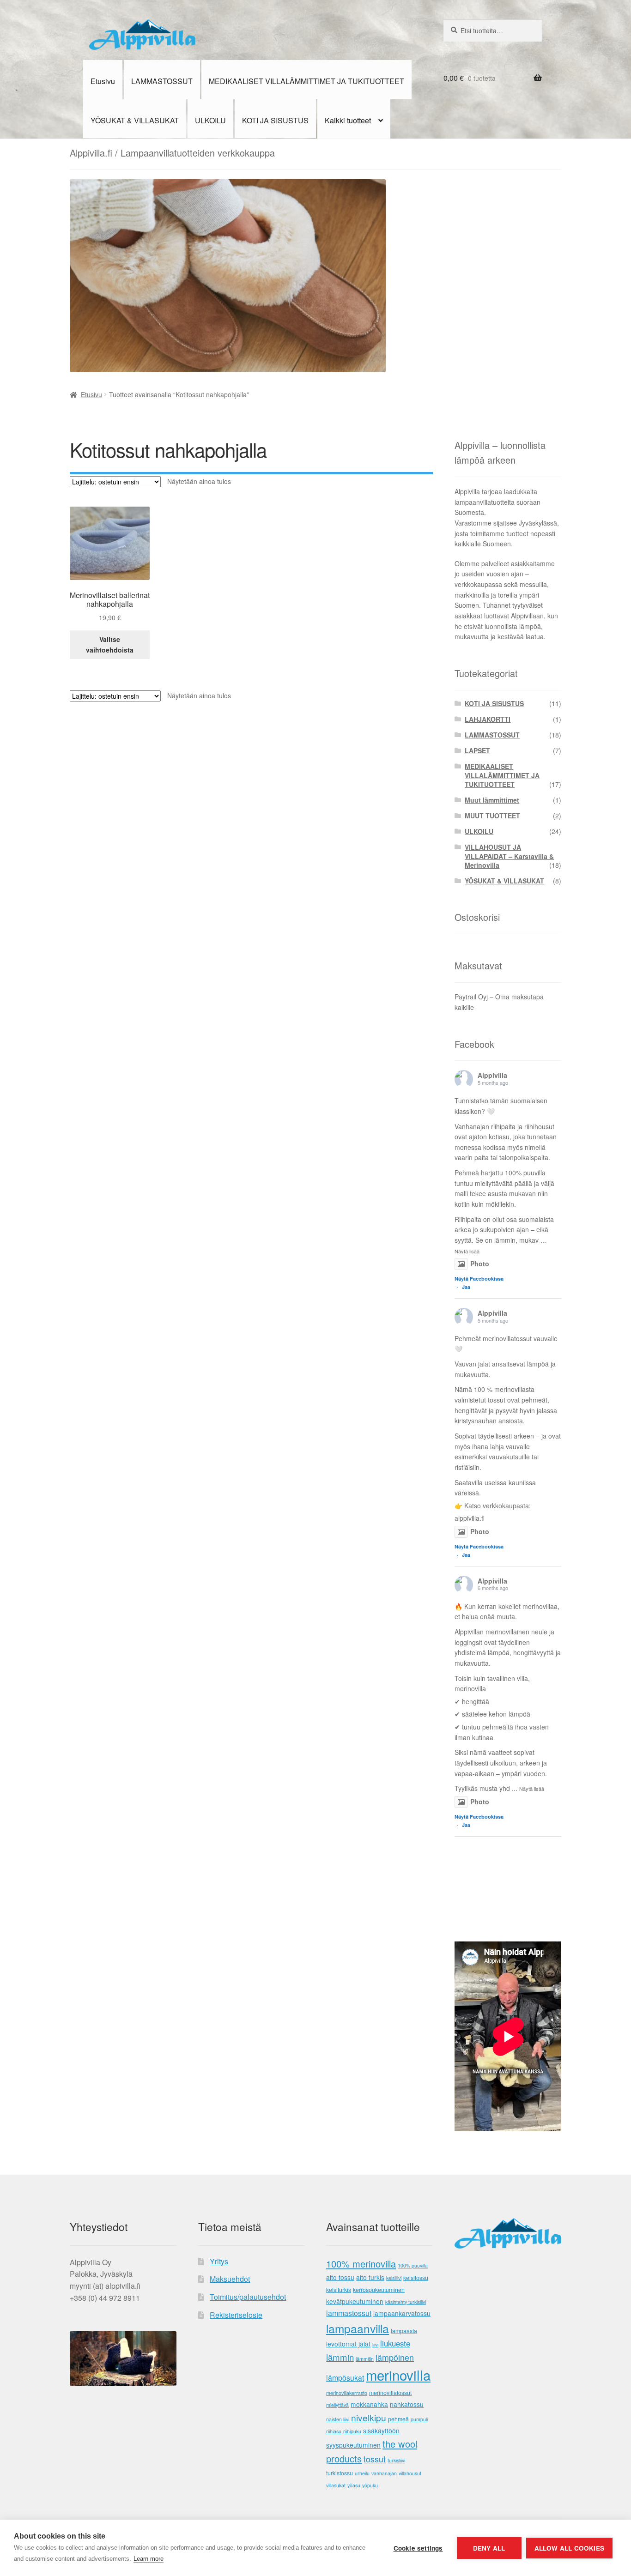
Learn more (149, 2559)
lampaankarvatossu (402, 2313)
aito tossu (340, 2277)
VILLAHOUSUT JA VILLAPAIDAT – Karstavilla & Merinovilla (509, 856)
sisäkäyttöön (381, 2431)
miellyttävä (337, 2405)
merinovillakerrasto (347, 2393)
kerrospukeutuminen (379, 2290)
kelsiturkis (339, 2290)
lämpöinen (395, 2357)
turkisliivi (396, 2460)
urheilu (362, 2473)
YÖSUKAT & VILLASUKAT (135, 120)
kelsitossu (416, 2278)
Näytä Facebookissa (479, 1279)
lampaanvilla (358, 2328)
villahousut (410, 2473)
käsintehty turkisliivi (406, 2302)
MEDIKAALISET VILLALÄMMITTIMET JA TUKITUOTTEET (306, 81)
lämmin (340, 2357)
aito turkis (370, 2277)
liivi (375, 2344)
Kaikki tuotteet (348, 120)
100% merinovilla (361, 2264)
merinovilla (398, 2375)
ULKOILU (210, 120)
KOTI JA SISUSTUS (275, 120)
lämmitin (365, 2359)
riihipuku (352, 2431)
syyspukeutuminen (353, 2445)
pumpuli (419, 2419)
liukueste (395, 2343)
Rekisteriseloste (236, 2315)
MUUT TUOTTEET (492, 816)
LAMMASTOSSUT (162, 81)
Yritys (219, 2261)
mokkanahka (369, 2404)
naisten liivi (338, 2419)
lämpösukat (345, 2378)
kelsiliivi (394, 2278)
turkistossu (340, 2473)
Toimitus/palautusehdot (248, 2297)
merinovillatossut (390, 2393)
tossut (375, 2459)
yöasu (354, 2485)
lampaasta (404, 2331)
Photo (480, 1264)
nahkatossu (407, 2404)
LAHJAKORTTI (488, 719)
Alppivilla (492, 1075)
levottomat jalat (348, 2344)
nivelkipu (369, 2417)
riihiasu (334, 2431)
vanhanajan (384, 2473)
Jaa (466, 1287)
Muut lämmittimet (492, 800)
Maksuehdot (230, 2279)
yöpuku (370, 2485)
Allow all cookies (569, 2548)
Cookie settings (418, 2548)
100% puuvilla (413, 2265)
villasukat (336, 2485)
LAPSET (477, 750)
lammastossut (349, 2313)
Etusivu (103, 81)
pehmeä (398, 2419)
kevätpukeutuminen (355, 2301)
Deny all (489, 2548)
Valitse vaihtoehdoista (110, 644)
